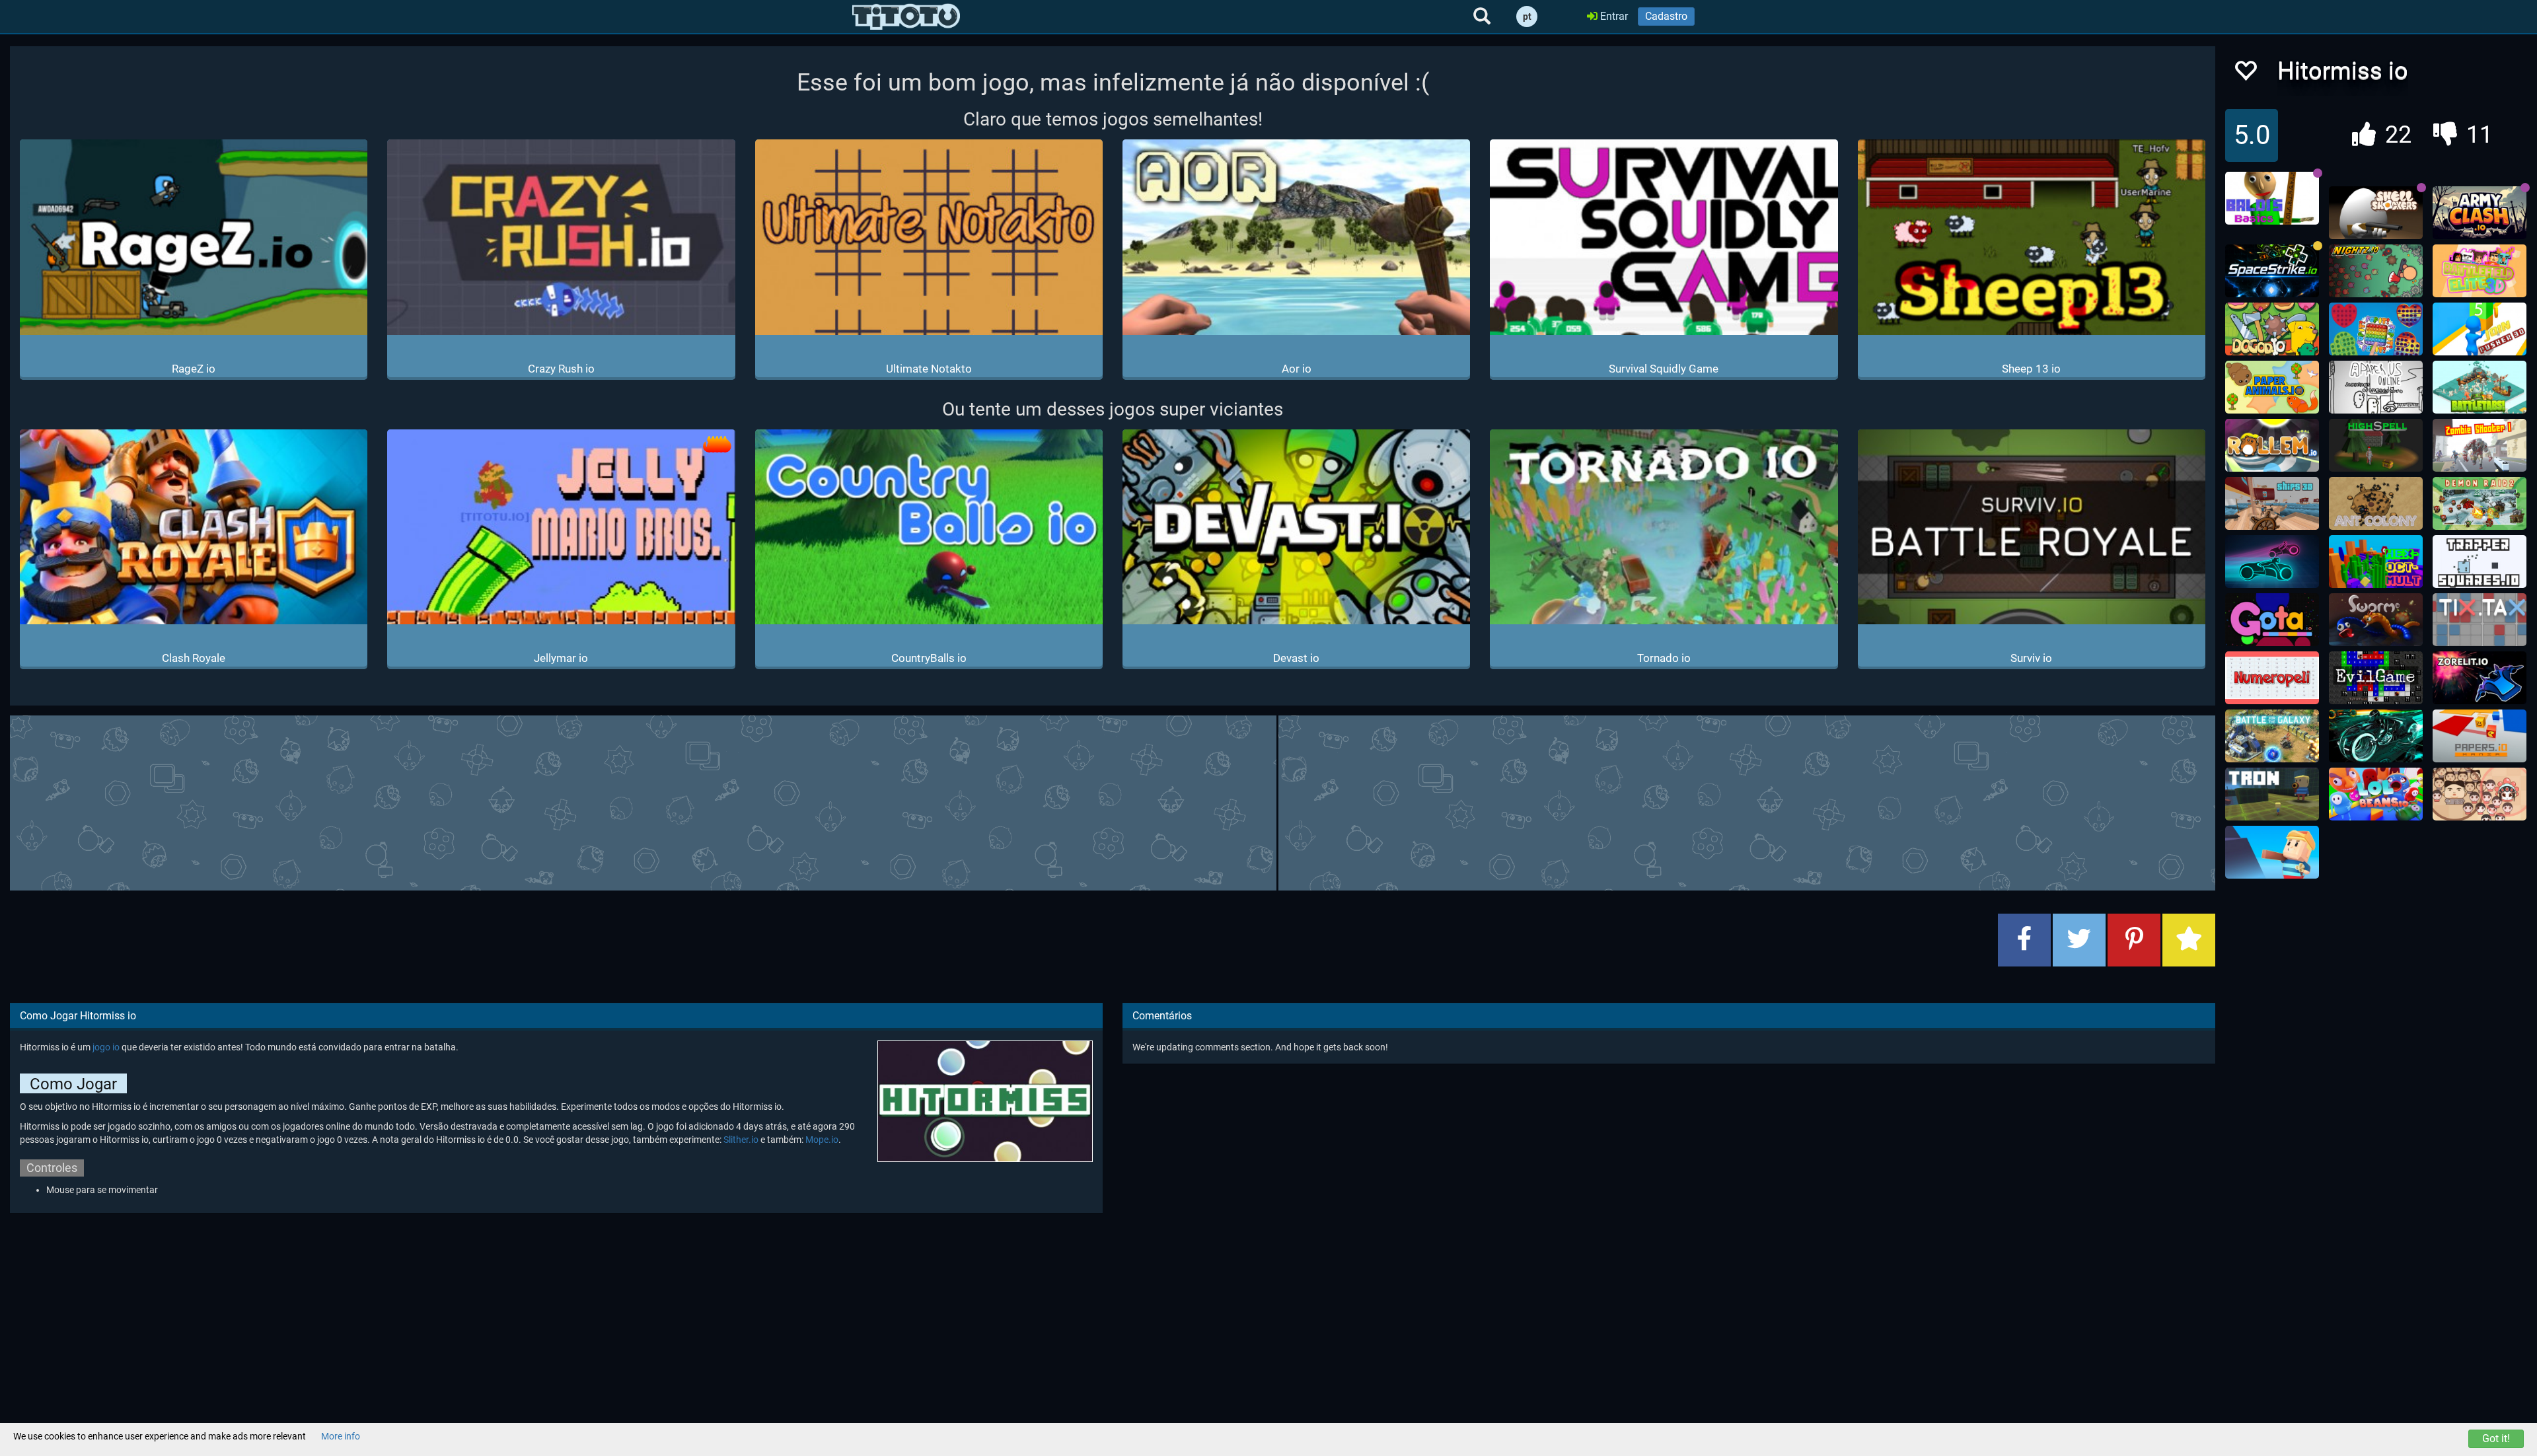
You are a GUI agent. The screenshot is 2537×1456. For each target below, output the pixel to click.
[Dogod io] (2272, 329)
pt (1527, 17)
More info (341, 1436)
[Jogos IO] (906, 17)
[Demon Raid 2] (2480, 503)
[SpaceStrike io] (2272, 271)
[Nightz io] (2376, 271)
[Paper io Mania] (2480, 736)
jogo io (106, 1047)
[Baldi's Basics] (2272, 198)
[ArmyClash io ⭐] (2480, 213)
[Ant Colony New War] (2376, 503)
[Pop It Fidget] (2376, 329)
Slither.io (741, 1140)
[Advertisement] (1113, 801)
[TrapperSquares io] (2480, 562)
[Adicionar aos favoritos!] (2245, 74)
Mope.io (822, 1140)
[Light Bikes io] (2376, 736)
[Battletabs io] (2480, 387)
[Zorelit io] (2480, 678)
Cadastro (1666, 16)
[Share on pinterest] (2134, 940)
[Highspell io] (2376, 445)
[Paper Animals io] (2272, 387)
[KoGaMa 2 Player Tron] (2272, 794)
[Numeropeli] (2272, 678)
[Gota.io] (2272, 620)
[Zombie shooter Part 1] (2480, 445)
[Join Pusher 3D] (2480, 329)
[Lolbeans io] (2376, 794)
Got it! (2496, 1438)
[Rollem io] (2272, 445)
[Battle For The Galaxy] (2272, 736)
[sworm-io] (2376, 620)
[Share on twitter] (2079, 940)
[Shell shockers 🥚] (2376, 213)
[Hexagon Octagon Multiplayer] (2376, 562)
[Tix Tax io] (2480, 620)
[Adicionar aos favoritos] (2189, 940)
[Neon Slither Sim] (2272, 562)
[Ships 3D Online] (2272, 503)
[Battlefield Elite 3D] (2480, 271)
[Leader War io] (2480, 794)
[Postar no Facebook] (2024, 940)
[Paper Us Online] (2376, 387)
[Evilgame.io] (2376, 678)
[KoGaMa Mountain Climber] (2272, 852)
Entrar (1613, 16)
